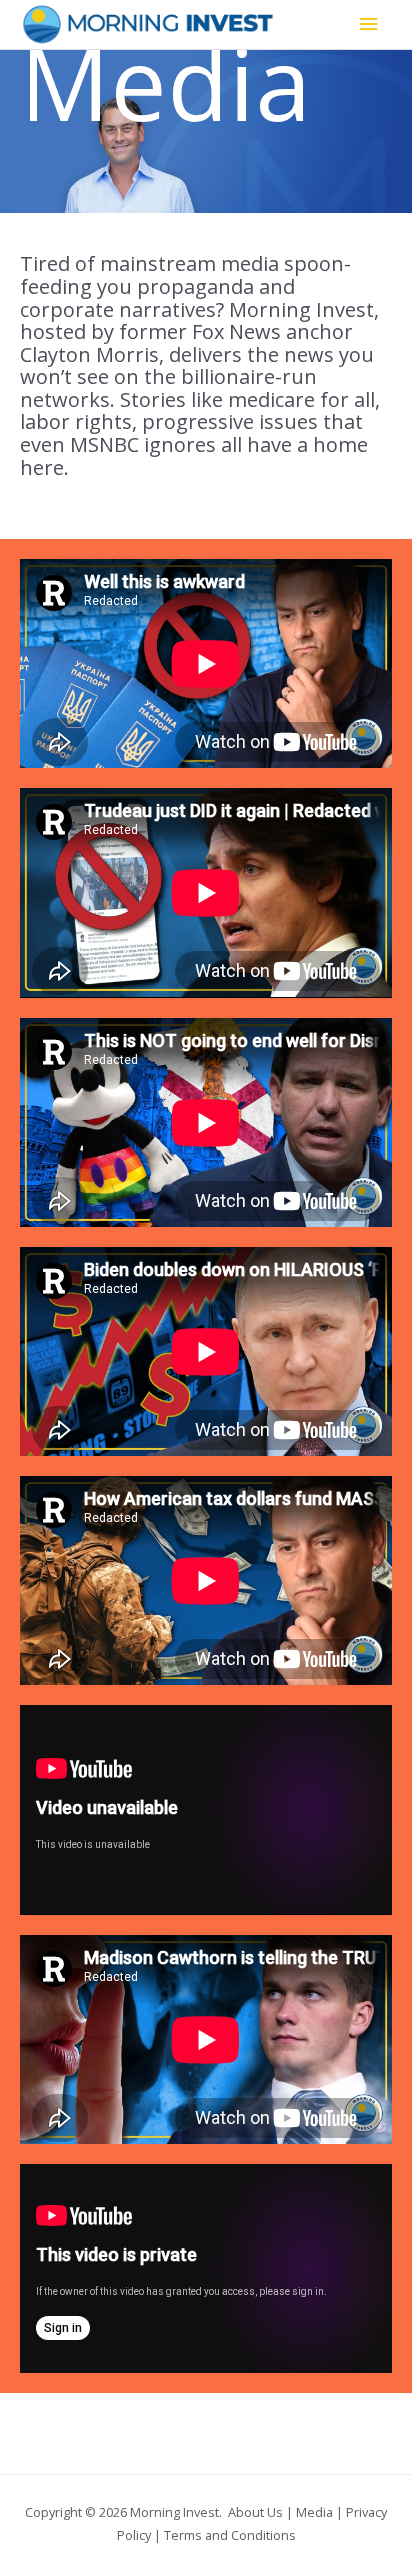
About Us (255, 2512)
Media (314, 2512)
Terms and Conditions (230, 2535)
